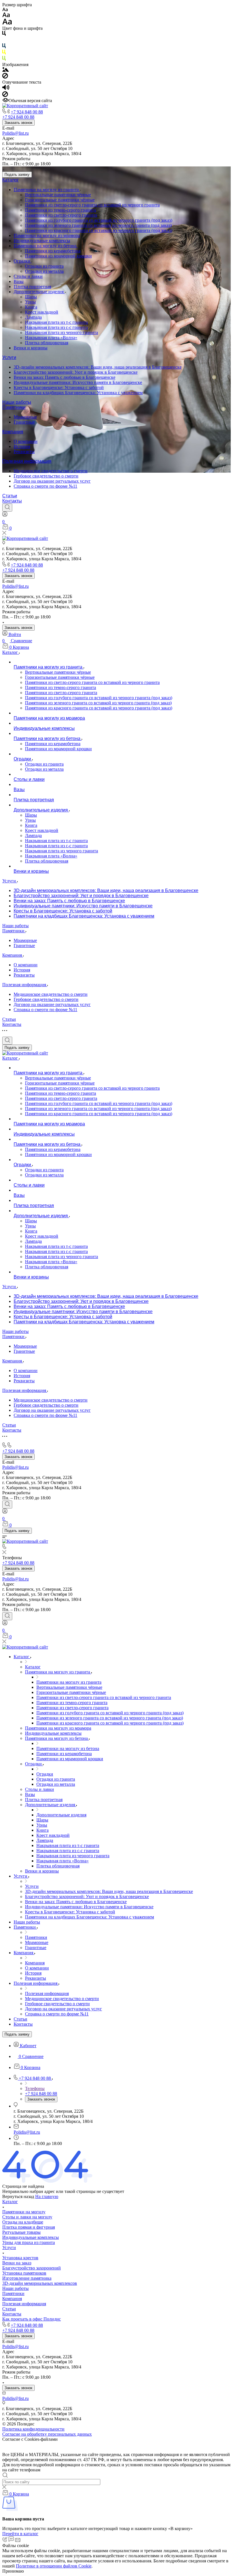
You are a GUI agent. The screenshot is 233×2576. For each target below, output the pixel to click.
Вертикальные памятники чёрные (58, 195)
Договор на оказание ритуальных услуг (52, 481)
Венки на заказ (17, 2263)
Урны (30, 302)
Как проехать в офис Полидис (32, 2319)
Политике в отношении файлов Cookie (54, 2566)
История (22, 446)
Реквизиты (24, 452)
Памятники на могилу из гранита (47, 190)
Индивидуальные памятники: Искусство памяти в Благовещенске (78, 382)
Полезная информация (27, 461)
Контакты (12, 501)
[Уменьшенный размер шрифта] (5, 10)
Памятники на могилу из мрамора (47, 235)
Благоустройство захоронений (32, 2268)
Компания (13, 432)
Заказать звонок (18, 123)
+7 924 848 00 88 (27, 112)
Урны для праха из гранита (29, 2242)
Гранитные (24, 422)
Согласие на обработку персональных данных (47, 2434)
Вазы (19, 281)
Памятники (14, 407)
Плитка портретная (32, 287)
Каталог (11, 180)
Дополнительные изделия (39, 292)
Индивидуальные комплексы (42, 241)
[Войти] (5, 515)
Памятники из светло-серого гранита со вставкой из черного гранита (92, 205)
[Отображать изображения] (6, 70)
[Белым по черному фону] (4, 41)
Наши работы (17, 402)
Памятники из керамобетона (53, 251)
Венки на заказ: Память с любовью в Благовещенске (65, 377)
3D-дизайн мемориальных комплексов (40, 2283)
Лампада (33, 317)
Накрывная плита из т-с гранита (56, 322)
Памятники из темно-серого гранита (61, 210)
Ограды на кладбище (23, 2222)
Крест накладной (42, 312)
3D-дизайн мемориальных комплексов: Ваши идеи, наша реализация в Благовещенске (98, 367)
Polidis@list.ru (15, 133)
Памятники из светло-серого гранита (61, 215)
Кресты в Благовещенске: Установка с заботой (59, 387)
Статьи (10, 496)
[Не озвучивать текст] (5, 95)
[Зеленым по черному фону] (4, 59)
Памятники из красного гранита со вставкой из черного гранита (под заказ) (99, 230)
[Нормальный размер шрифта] (6, 16)
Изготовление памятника (27, 2278)
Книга (31, 307)
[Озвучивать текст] (6, 89)
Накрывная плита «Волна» (51, 338)
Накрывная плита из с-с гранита (56, 327)
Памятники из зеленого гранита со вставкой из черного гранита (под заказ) (98, 225)
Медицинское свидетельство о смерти (51, 471)
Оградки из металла (44, 271)
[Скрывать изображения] (5, 77)
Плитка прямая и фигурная (29, 2227)
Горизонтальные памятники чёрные (60, 200)
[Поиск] (7, 508)
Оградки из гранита (44, 266)
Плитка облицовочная (47, 343)
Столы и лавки (28, 276)
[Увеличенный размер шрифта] (7, 23)
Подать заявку (17, 175)
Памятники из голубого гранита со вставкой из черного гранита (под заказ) (99, 220)
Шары (31, 297)
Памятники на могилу (24, 2212)
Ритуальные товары (21, 2232)
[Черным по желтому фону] (4, 53)
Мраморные (25, 417)
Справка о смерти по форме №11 (45, 486)
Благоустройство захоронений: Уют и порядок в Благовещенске (76, 372)
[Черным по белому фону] (4, 34)
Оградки (23, 261)
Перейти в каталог (20, 2534)
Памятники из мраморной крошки (58, 256)
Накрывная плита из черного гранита (62, 332)
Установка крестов (20, 2258)
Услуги (9, 357)
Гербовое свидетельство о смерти (46, 476)
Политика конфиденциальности (33, 2429)
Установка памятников (24, 2273)
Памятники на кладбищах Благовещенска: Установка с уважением (78, 393)
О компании (26, 441)
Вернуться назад (18, 2196)
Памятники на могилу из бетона (46, 246)
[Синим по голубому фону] (4, 47)
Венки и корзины (31, 348)
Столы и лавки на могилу (27, 2217)
